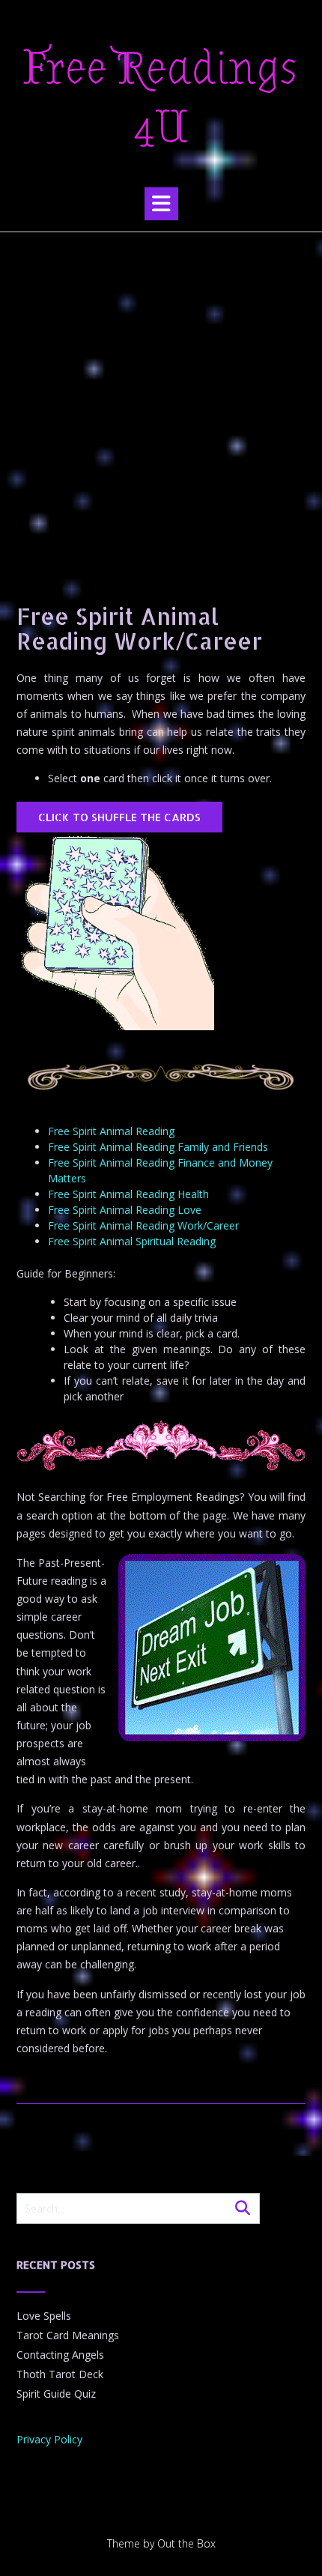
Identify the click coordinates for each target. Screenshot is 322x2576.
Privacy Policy (49, 2439)
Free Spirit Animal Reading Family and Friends (158, 1147)
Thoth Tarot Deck (60, 2374)
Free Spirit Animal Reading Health (128, 1194)
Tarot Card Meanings (68, 2335)
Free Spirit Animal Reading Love (125, 1210)
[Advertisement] (161, 401)
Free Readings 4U (161, 98)
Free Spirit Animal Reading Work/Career (143, 1225)
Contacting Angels (60, 2355)
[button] (161, 204)
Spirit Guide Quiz (56, 2394)
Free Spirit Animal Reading (111, 1131)
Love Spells (44, 2316)
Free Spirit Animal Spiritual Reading (132, 1241)
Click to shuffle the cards (119, 817)
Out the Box (186, 2543)
